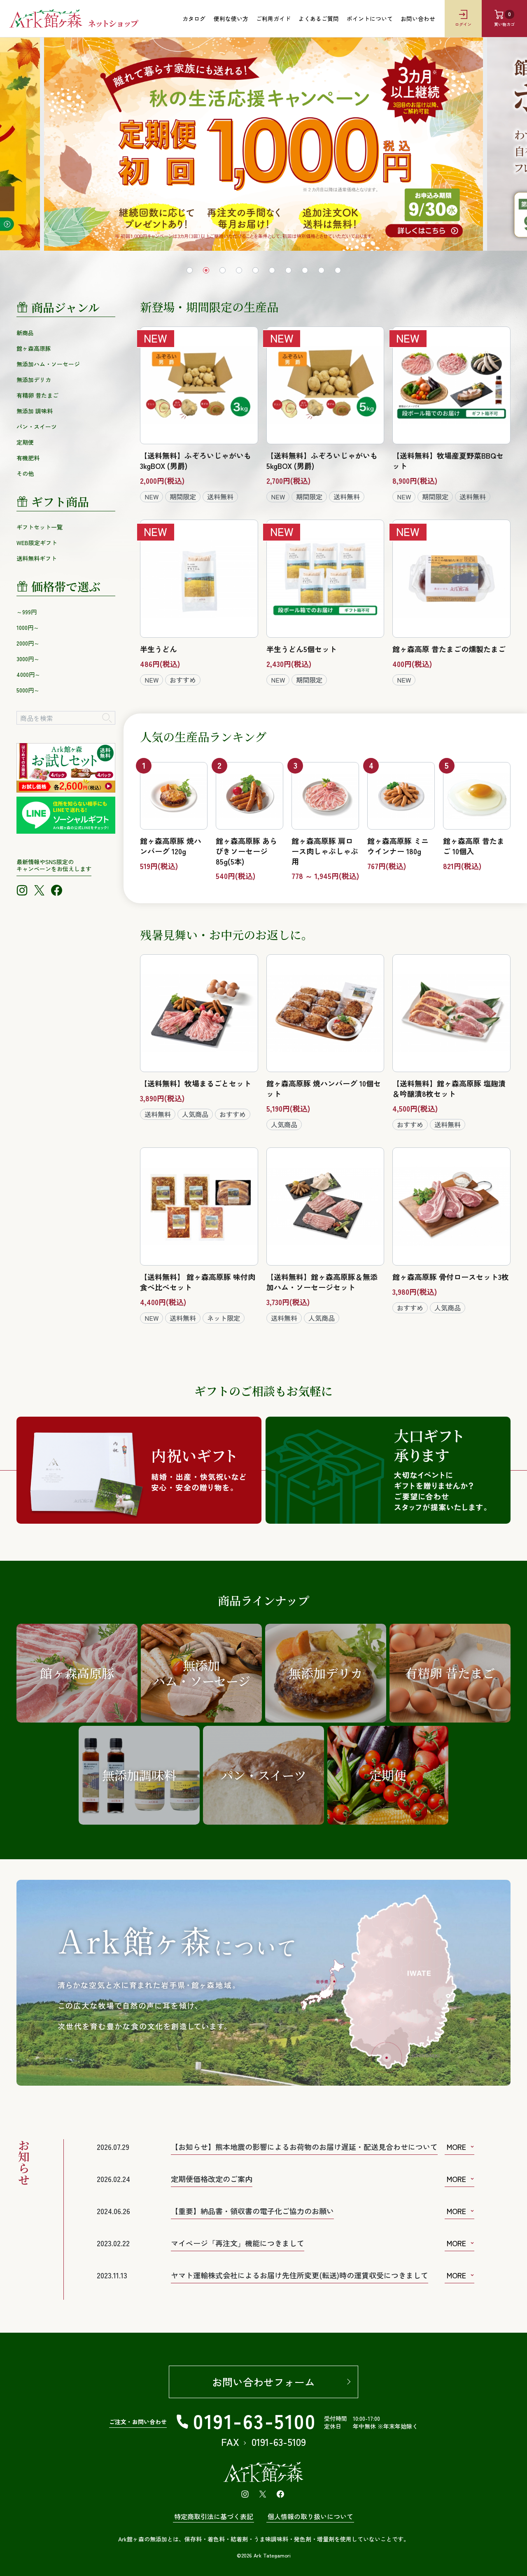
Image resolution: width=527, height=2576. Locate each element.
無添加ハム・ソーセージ (48, 364)
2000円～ (28, 643)
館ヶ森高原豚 (34, 348)
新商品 (25, 333)
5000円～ (28, 690)
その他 (25, 473)
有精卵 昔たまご (37, 395)
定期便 (25, 442)
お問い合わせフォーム (263, 2382)
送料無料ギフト (37, 558)
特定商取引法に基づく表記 (214, 2516)
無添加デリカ (34, 380)
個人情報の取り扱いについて (310, 2516)
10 (338, 270)
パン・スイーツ (37, 427)
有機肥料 (28, 458)
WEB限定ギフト (37, 543)
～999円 (27, 612)
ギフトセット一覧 (40, 527)
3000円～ (28, 659)
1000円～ (28, 627)
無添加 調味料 (35, 411)
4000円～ (28, 674)
